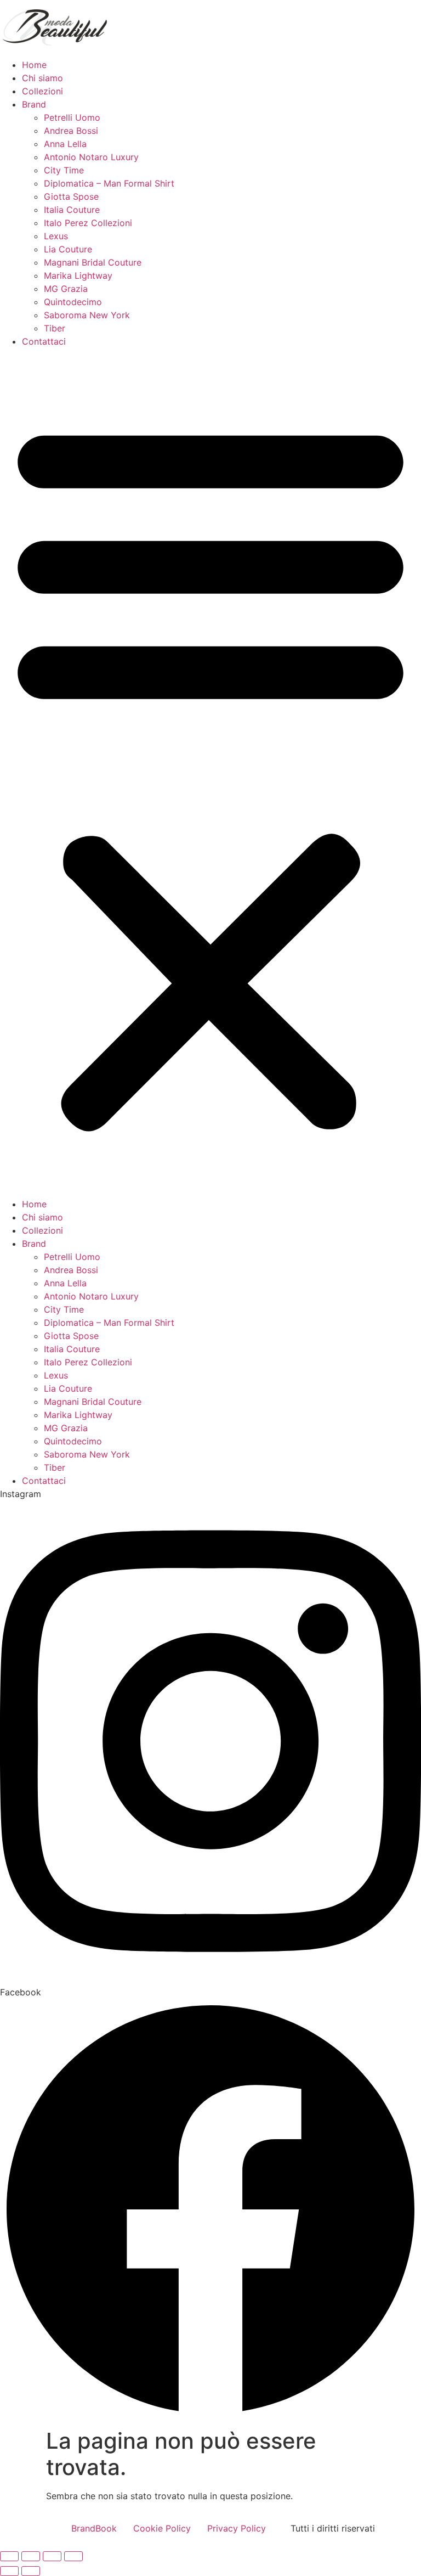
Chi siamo (42, 78)
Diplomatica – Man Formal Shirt (109, 183)
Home (34, 65)
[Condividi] (52, 2556)
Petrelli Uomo (72, 117)
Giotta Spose (71, 196)
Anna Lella (65, 144)
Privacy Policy (237, 2528)
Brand (34, 104)
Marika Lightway (78, 275)
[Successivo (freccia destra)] (31, 2571)
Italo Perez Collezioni (88, 223)
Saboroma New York (87, 315)
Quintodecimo (73, 302)
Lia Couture (68, 249)
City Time (64, 170)
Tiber (55, 328)
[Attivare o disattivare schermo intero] (31, 2556)
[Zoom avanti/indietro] (9, 2556)
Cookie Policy (162, 2528)
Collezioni (42, 91)
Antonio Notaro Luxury (91, 157)
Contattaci (44, 341)
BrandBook (94, 2528)
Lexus (56, 236)
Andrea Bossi (71, 131)
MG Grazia (66, 289)
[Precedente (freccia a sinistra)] (9, 2571)
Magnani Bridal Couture (93, 262)
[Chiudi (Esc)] (73, 2556)
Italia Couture (72, 210)
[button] (210, 773)
